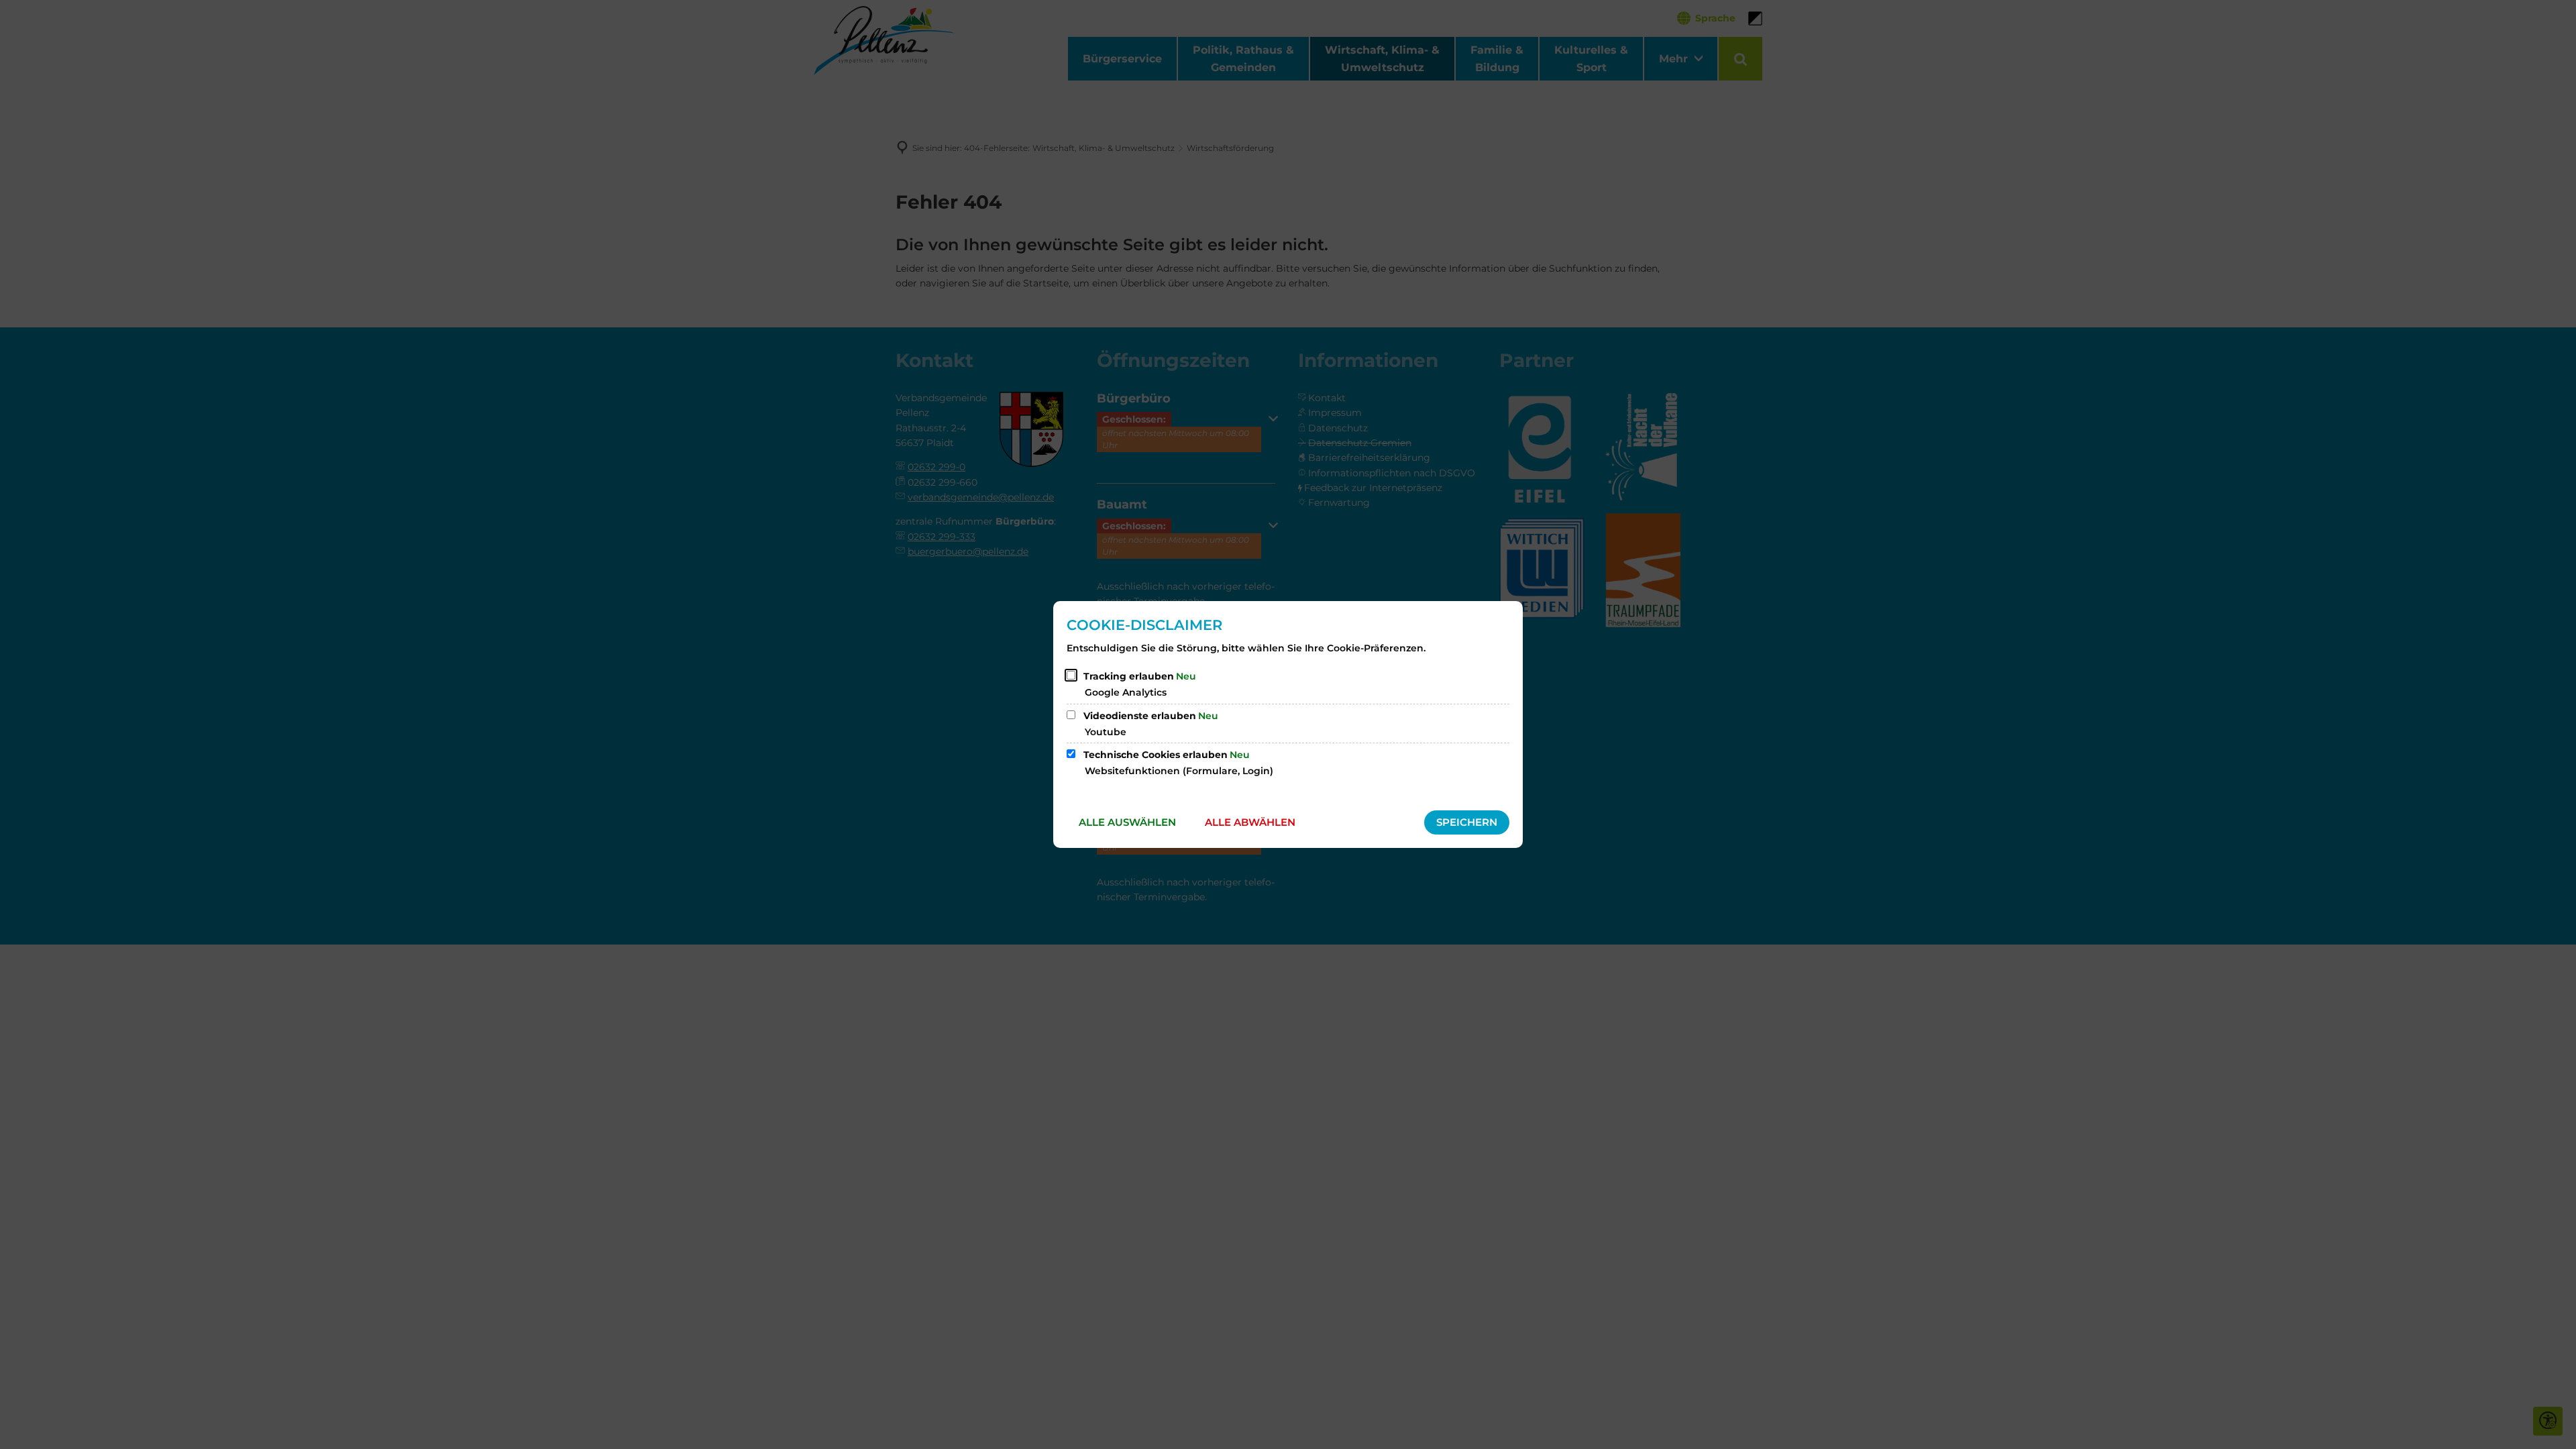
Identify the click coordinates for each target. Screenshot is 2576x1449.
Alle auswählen (1127, 822)
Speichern (1467, 822)
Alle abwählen (1250, 822)
